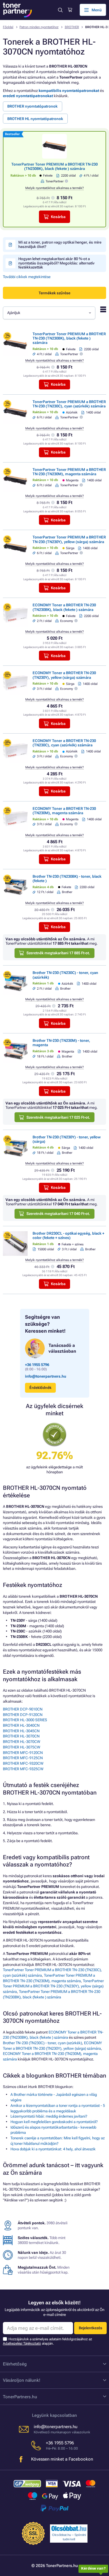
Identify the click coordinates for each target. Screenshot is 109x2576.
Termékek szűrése (54, 293)
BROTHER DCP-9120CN (23, 1715)
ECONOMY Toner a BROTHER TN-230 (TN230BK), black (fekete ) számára (64, 607)
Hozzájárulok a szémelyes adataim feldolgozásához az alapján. (48, 2341)
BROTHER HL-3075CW (22, 1747)
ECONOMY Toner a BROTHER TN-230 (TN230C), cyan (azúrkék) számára (64, 743)
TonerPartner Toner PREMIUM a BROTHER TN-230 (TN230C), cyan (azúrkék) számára (69, 404)
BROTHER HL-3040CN (21, 1725)
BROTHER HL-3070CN (21, 1736)
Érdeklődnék (40, 1388)
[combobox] (49, 313)
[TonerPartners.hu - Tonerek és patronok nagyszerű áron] (17, 10)
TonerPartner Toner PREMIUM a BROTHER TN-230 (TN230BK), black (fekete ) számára (54, 166)
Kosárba (58, 217)
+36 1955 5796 (37, 1365)
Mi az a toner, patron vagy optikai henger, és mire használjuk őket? (60, 244)
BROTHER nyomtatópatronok (32, 106)
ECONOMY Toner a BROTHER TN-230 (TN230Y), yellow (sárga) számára (64, 675)
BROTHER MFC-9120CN (23, 1753)
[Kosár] (70, 10)
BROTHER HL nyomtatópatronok (35, 119)
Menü (97, 10)
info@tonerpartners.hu (46, 1376)
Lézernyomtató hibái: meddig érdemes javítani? (49, 2116)
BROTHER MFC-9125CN (23, 1758)
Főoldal (8, 27)
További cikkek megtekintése (27, 277)
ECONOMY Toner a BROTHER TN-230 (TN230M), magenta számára (64, 811)
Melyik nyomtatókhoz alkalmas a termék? (54, 188)
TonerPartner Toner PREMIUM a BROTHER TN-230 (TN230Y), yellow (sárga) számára (69, 539)
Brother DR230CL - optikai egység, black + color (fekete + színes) (68, 1236)
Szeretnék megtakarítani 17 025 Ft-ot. (58, 1117)
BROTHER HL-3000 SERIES (25, 1720)
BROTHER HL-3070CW (22, 1742)
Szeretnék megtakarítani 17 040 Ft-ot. (58, 1214)
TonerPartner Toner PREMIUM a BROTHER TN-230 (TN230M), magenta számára (69, 472)
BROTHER (72, 27)
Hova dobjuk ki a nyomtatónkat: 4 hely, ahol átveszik (53, 2149)
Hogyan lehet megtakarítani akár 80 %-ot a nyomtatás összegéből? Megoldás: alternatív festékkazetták (56, 263)
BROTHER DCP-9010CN (23, 1709)
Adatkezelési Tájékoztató (22, 2343)
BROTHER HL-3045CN (21, 1731)
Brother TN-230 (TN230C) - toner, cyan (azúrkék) (42, 2043)
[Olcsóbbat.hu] (69, 2528)
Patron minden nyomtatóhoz (39, 27)
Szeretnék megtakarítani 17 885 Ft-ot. (58, 953)
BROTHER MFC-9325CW (23, 1769)
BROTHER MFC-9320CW (23, 1763)
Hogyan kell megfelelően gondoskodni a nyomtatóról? (54, 2122)
